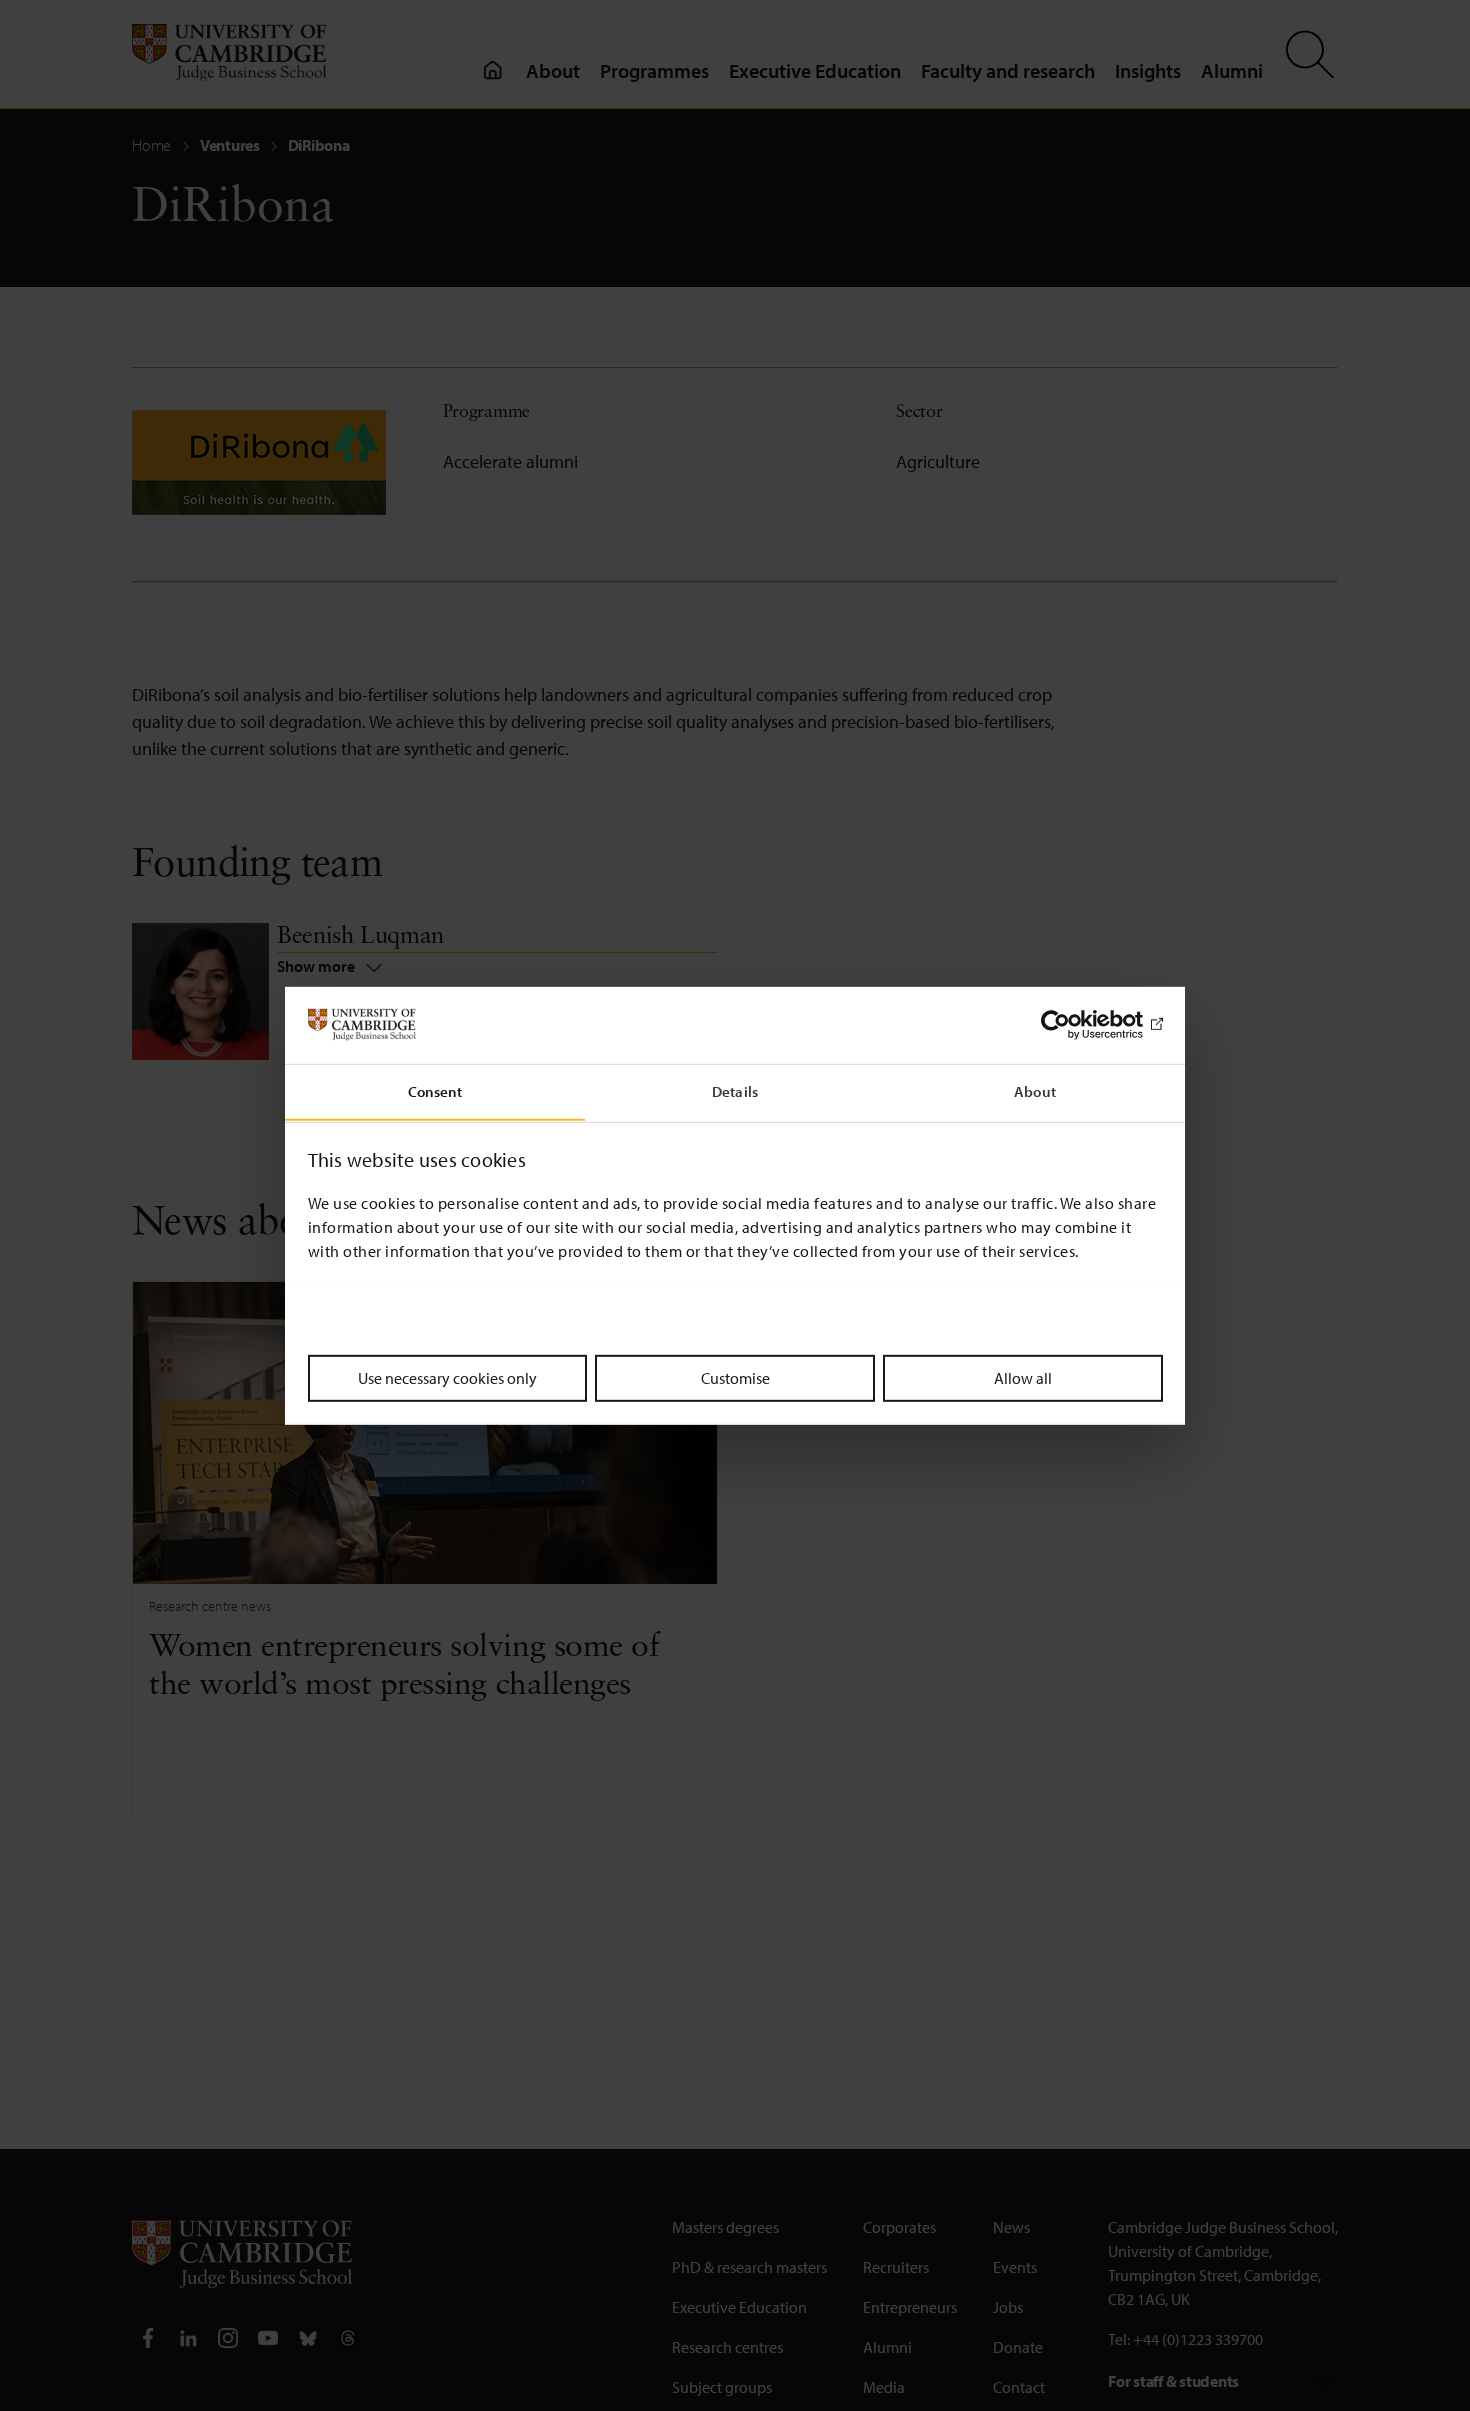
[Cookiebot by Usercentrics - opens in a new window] (1075, 1025)
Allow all (1023, 1377)
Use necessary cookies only (447, 1377)
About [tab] (1035, 1090)
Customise (735, 1377)
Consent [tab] (435, 1090)
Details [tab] (735, 1090)
